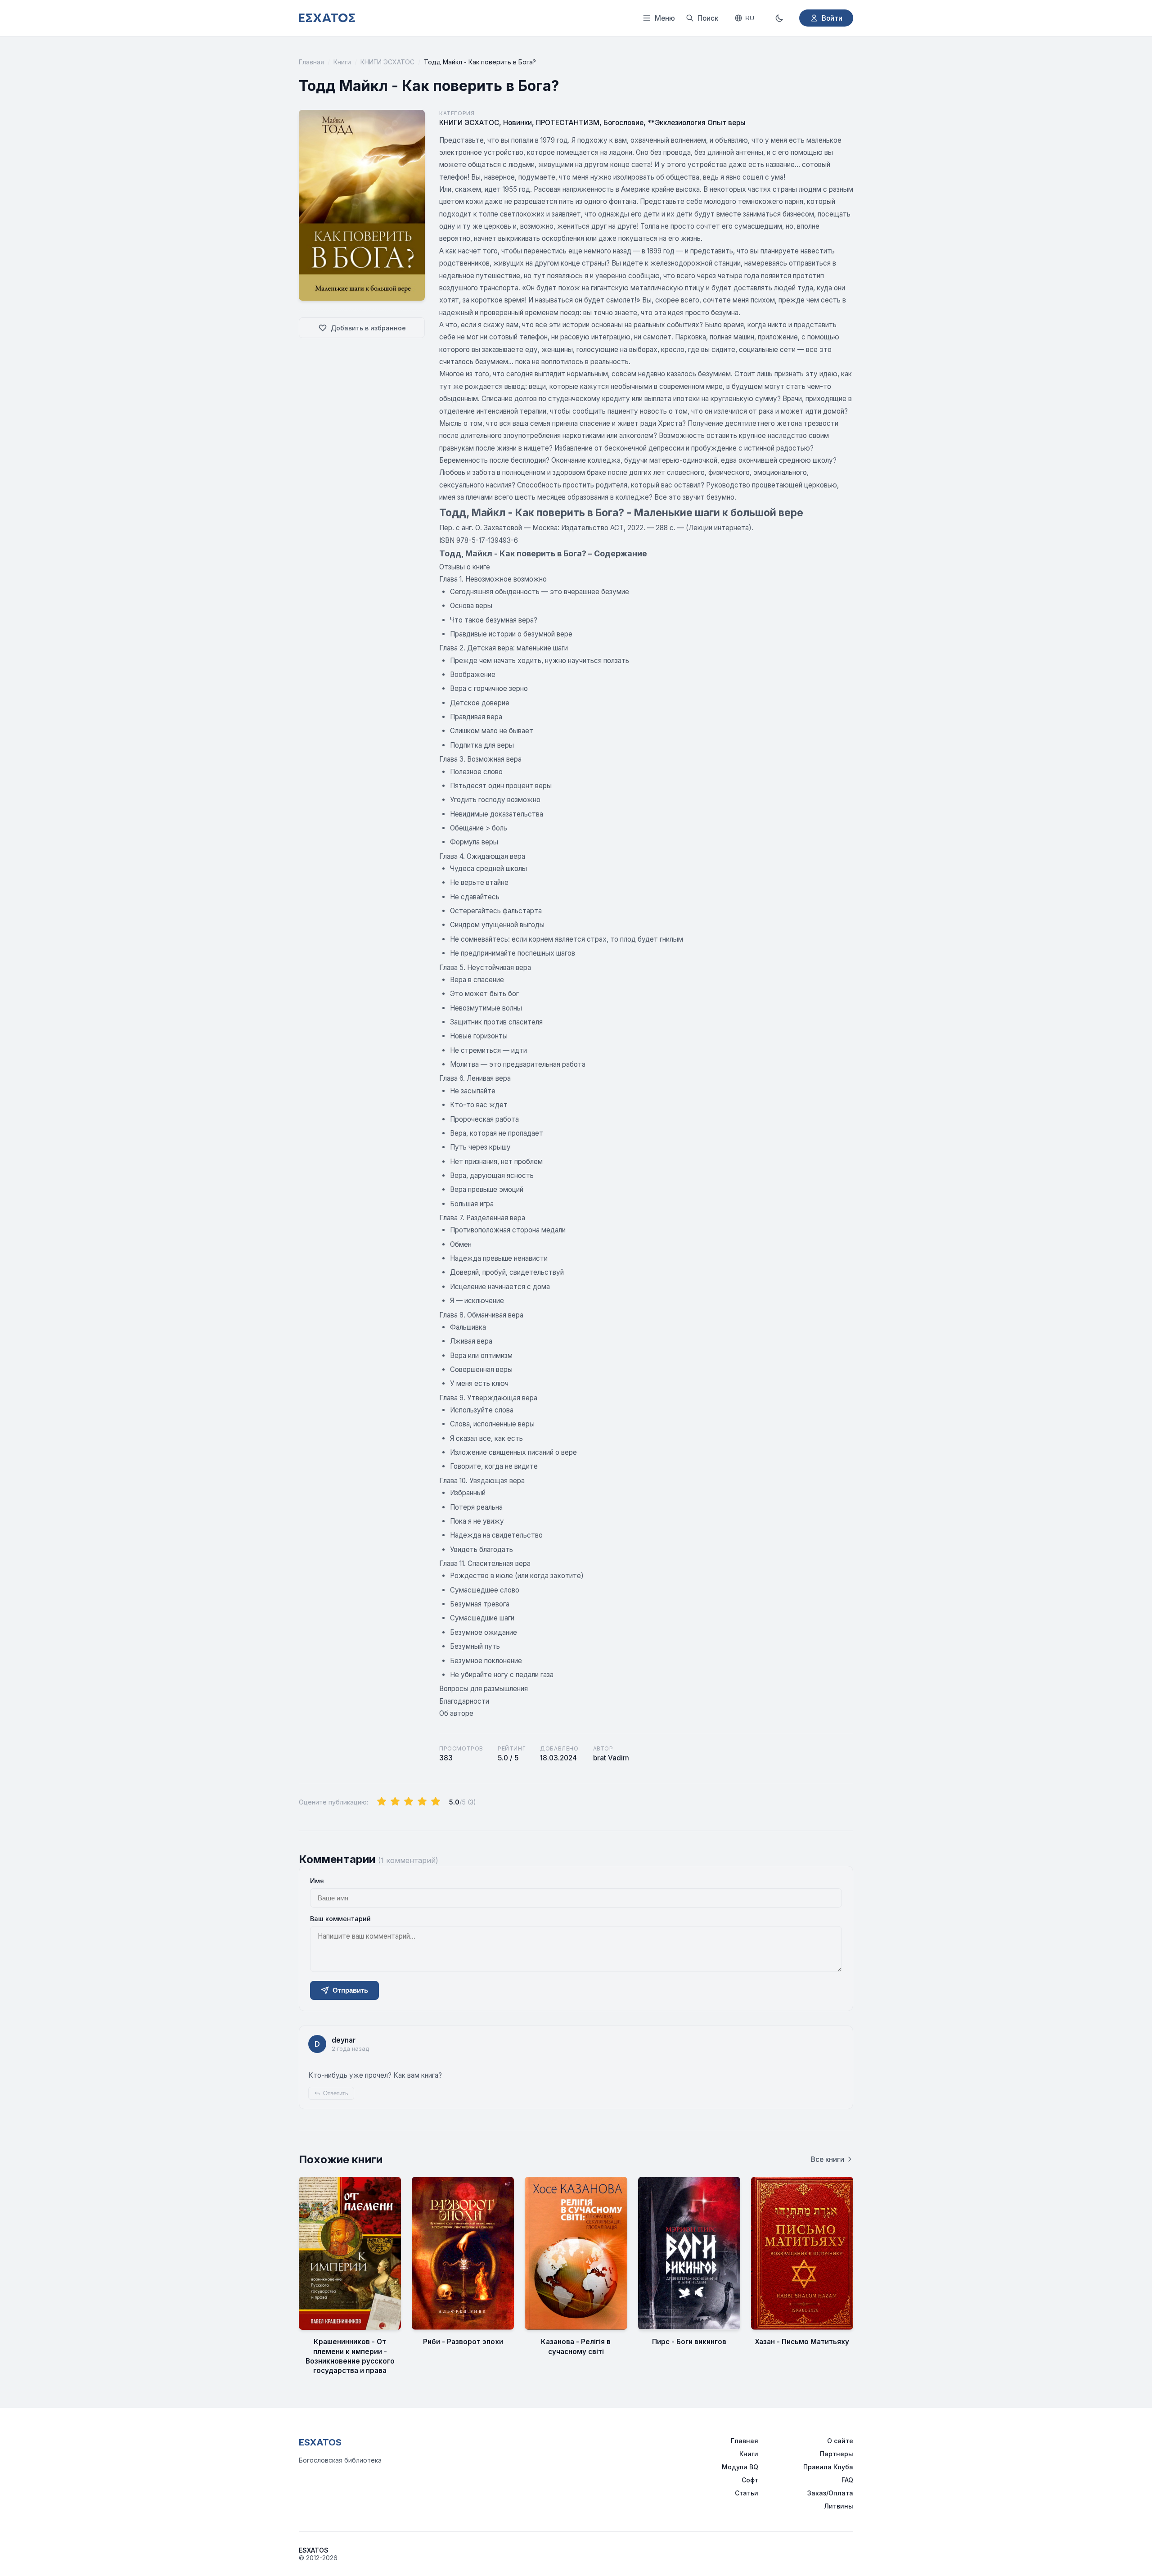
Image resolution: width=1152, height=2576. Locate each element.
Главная (311, 62)
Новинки (517, 123)
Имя (317, 1881)
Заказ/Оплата (830, 2493)
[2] (395, 1802)
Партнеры (837, 2454)
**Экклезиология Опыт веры (697, 123)
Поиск (708, 18)
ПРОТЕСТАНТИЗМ (568, 123)
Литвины (839, 2506)
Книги (342, 62)
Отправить (350, 1990)
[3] (409, 1802)
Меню (665, 18)
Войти (832, 18)
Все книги (828, 2159)
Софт (750, 2480)
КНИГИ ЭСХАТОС (387, 62)
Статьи (747, 2493)
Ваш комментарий (340, 1919)
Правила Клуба (828, 2467)
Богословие (623, 123)
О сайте (840, 2441)
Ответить (336, 2093)
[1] (382, 1802)
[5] (436, 1802)
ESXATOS (320, 2442)
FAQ (847, 2480)
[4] (422, 1802)
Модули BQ (740, 2467)
